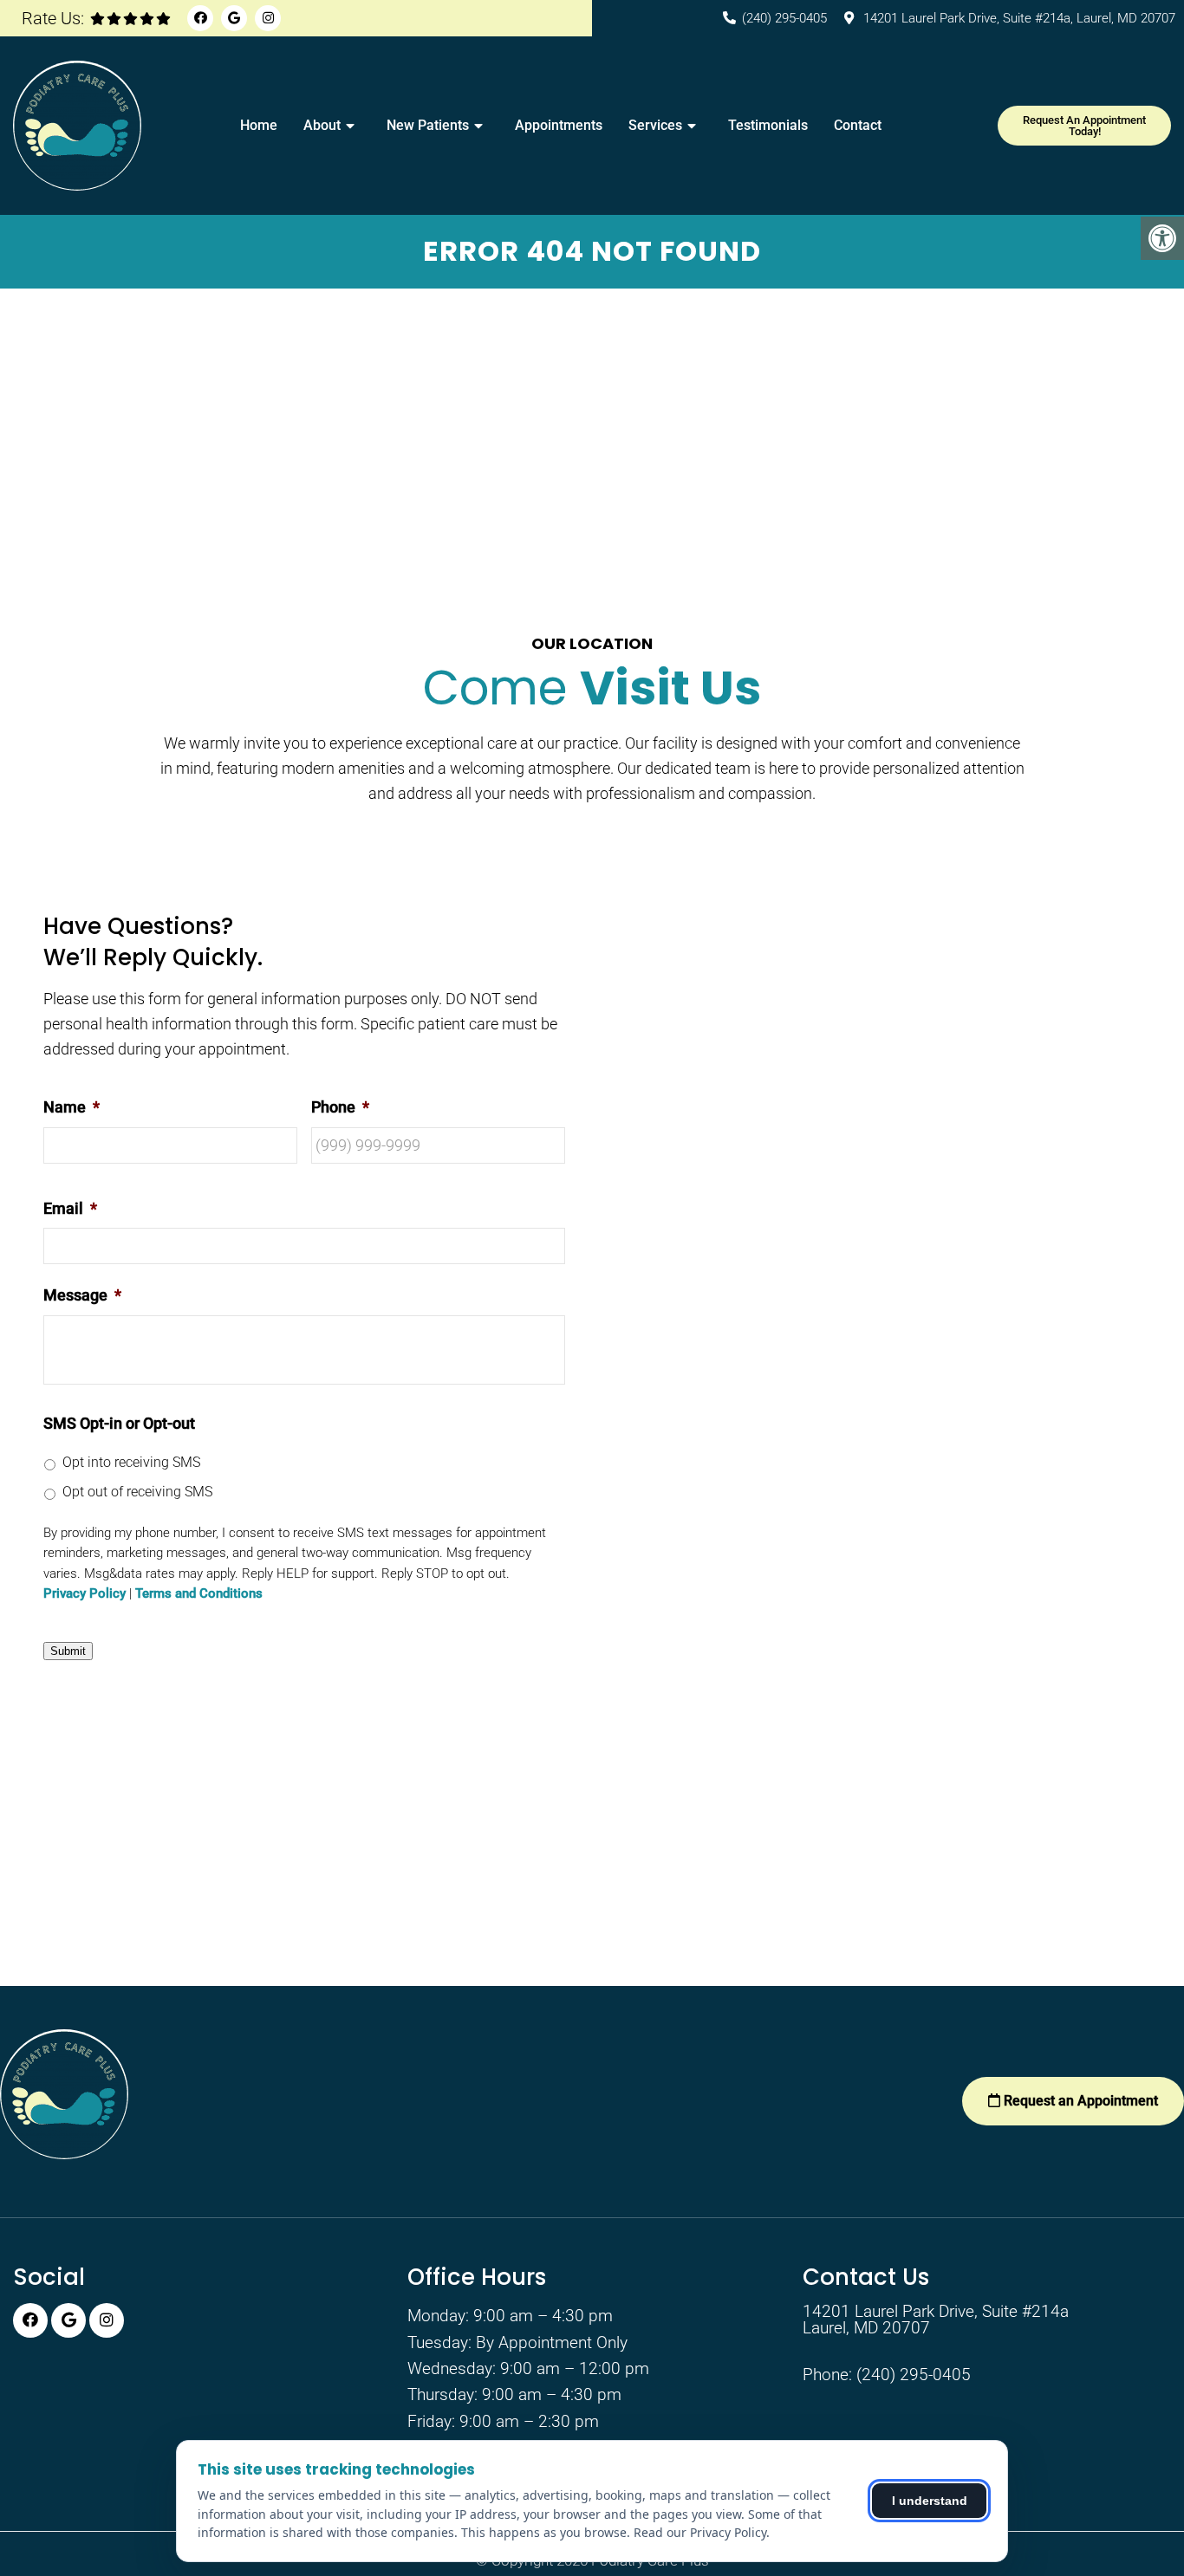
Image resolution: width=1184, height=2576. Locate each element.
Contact (858, 125)
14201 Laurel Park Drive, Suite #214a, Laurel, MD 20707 (1019, 18)
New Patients (428, 125)
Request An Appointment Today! (1084, 126)
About (322, 125)
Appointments (559, 125)
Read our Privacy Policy (700, 2532)
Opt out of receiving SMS (137, 1492)
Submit (68, 1651)
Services (655, 125)
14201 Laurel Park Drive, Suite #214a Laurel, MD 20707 (936, 2320)
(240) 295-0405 (784, 18)
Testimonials (768, 125)
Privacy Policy (85, 1594)
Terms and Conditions (199, 1594)
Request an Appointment (1079, 2101)
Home (259, 125)
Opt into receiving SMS (131, 1462)
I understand (930, 2501)
